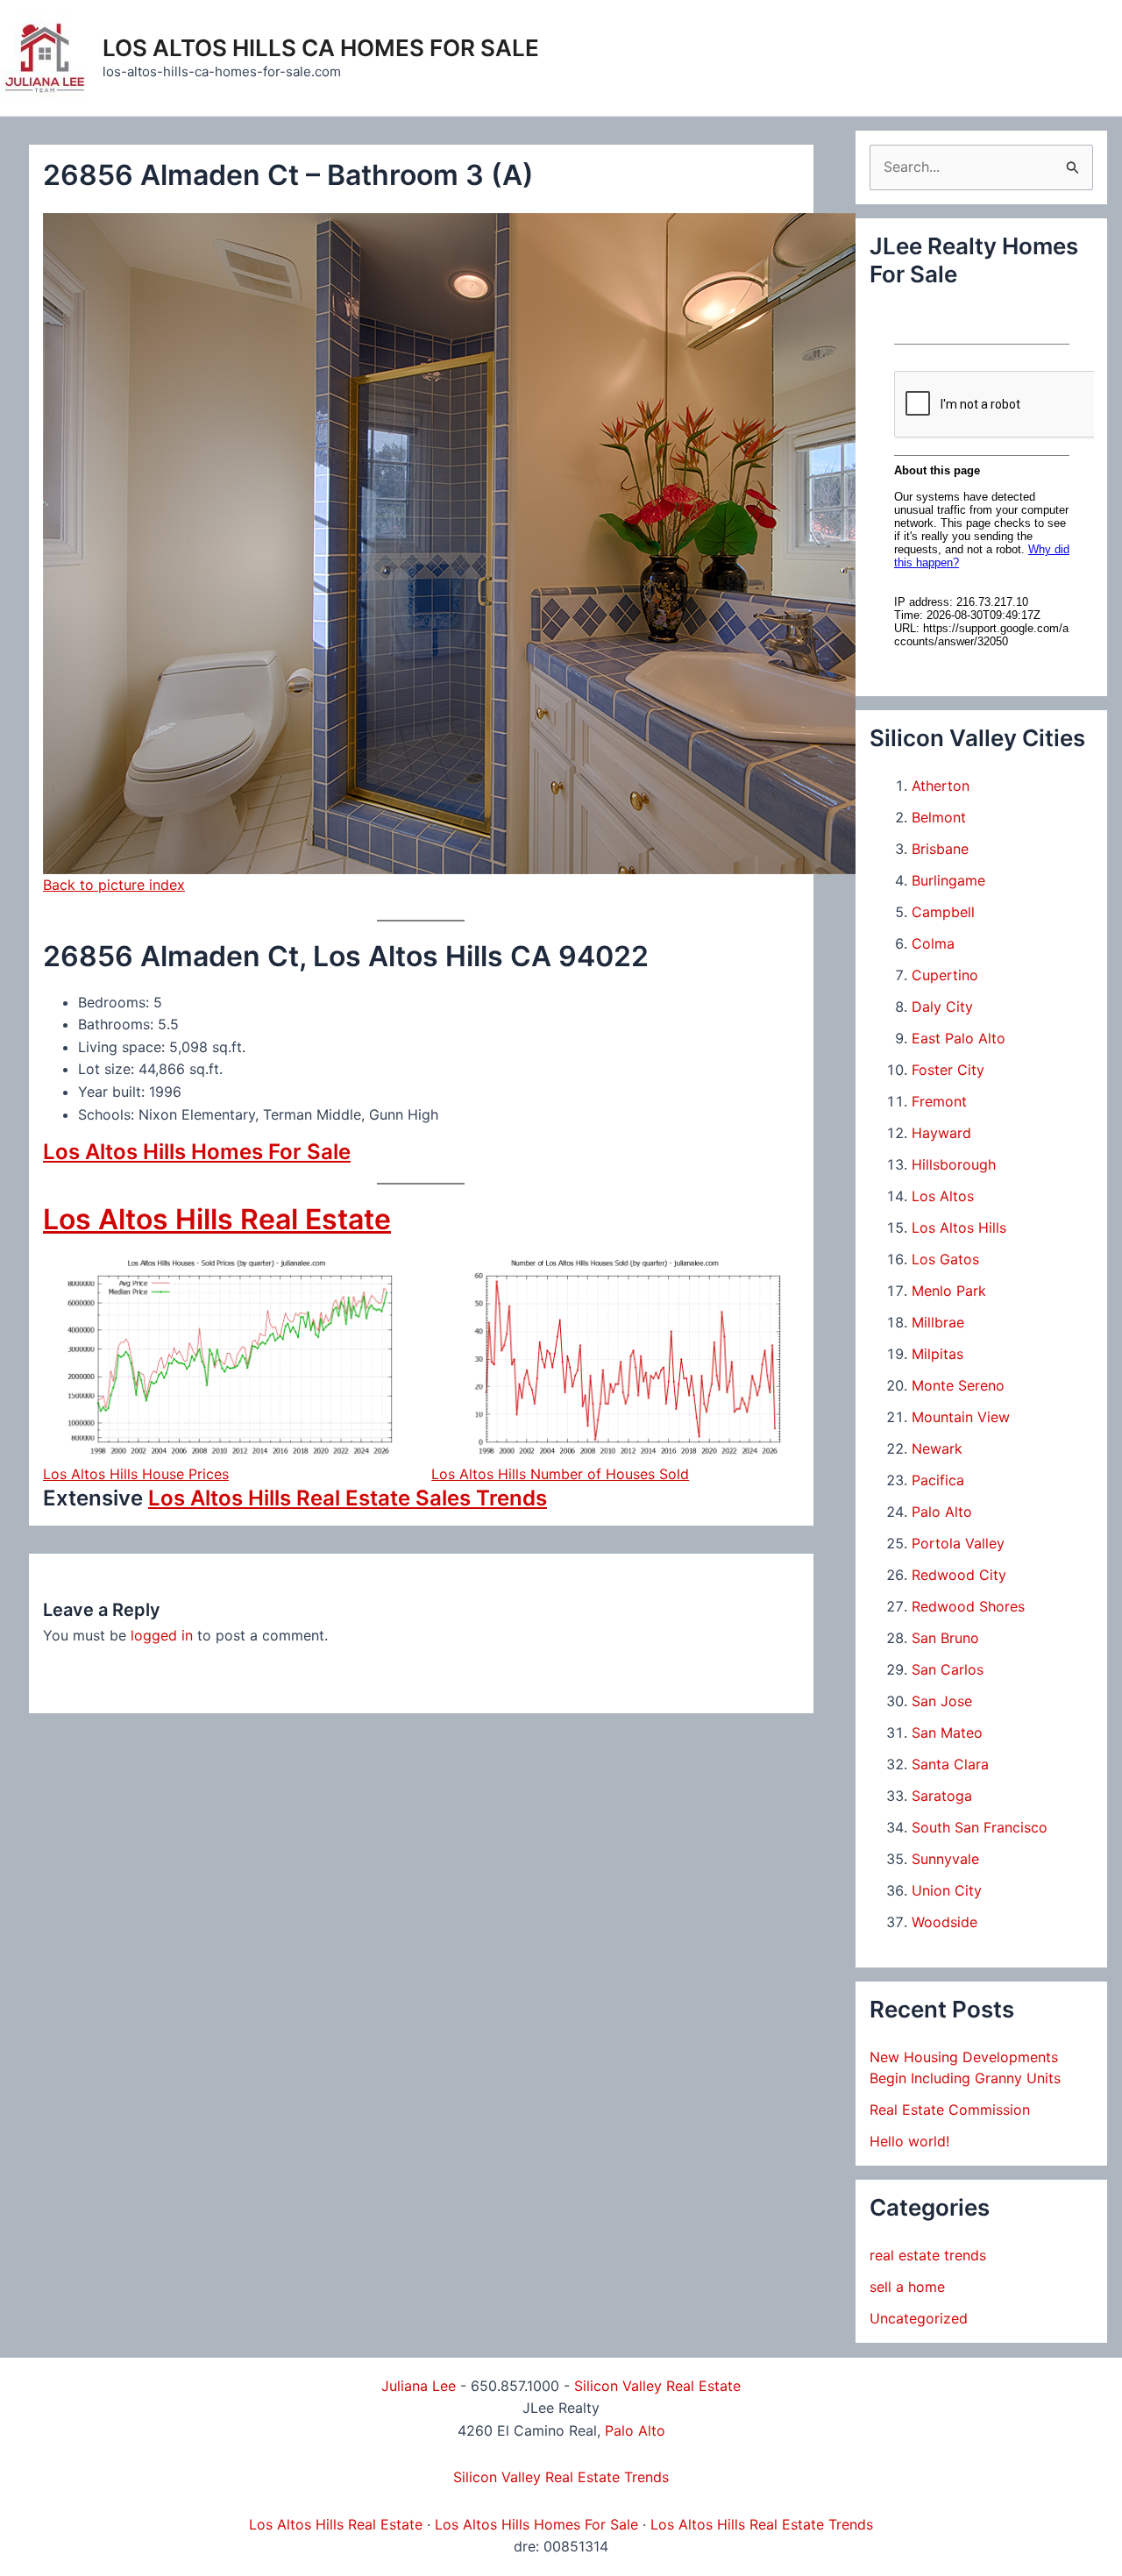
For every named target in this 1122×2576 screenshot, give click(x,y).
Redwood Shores (968, 1606)
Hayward (941, 1133)
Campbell (943, 912)
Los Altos (943, 1196)
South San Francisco (980, 1827)
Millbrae (938, 1322)
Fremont (939, 1101)
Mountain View (961, 1417)
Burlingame (948, 880)
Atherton (941, 786)
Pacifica (938, 1480)
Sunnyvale (945, 1859)
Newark (937, 1448)
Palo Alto (942, 1512)
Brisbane (940, 849)
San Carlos (948, 1669)
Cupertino (945, 975)
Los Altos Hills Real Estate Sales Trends (348, 1498)
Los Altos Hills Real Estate (217, 1219)
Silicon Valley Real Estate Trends (561, 2477)
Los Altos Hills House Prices (136, 1474)
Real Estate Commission (950, 2110)
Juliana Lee (419, 2386)
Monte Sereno (958, 1385)
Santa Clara (950, 1764)
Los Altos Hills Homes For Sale (197, 1152)
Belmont (939, 817)
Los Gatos (945, 1259)
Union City (947, 1890)
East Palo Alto (959, 1038)
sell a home (907, 2287)
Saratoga (942, 1796)
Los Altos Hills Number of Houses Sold (560, 1474)
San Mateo (947, 1733)
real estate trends (928, 2255)
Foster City (948, 1070)
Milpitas (937, 1354)
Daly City (942, 1007)
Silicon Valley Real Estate (657, 2386)
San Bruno (945, 1638)
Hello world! (909, 2141)
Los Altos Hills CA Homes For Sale (321, 48)
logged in (162, 1635)
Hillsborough (954, 1164)
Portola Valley (958, 1543)
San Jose (942, 1701)
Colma (933, 943)
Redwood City (959, 1575)
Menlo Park (949, 1291)
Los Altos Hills (959, 1228)
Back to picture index (114, 885)
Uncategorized (919, 2318)
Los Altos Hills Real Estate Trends (762, 2524)
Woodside (944, 1922)
